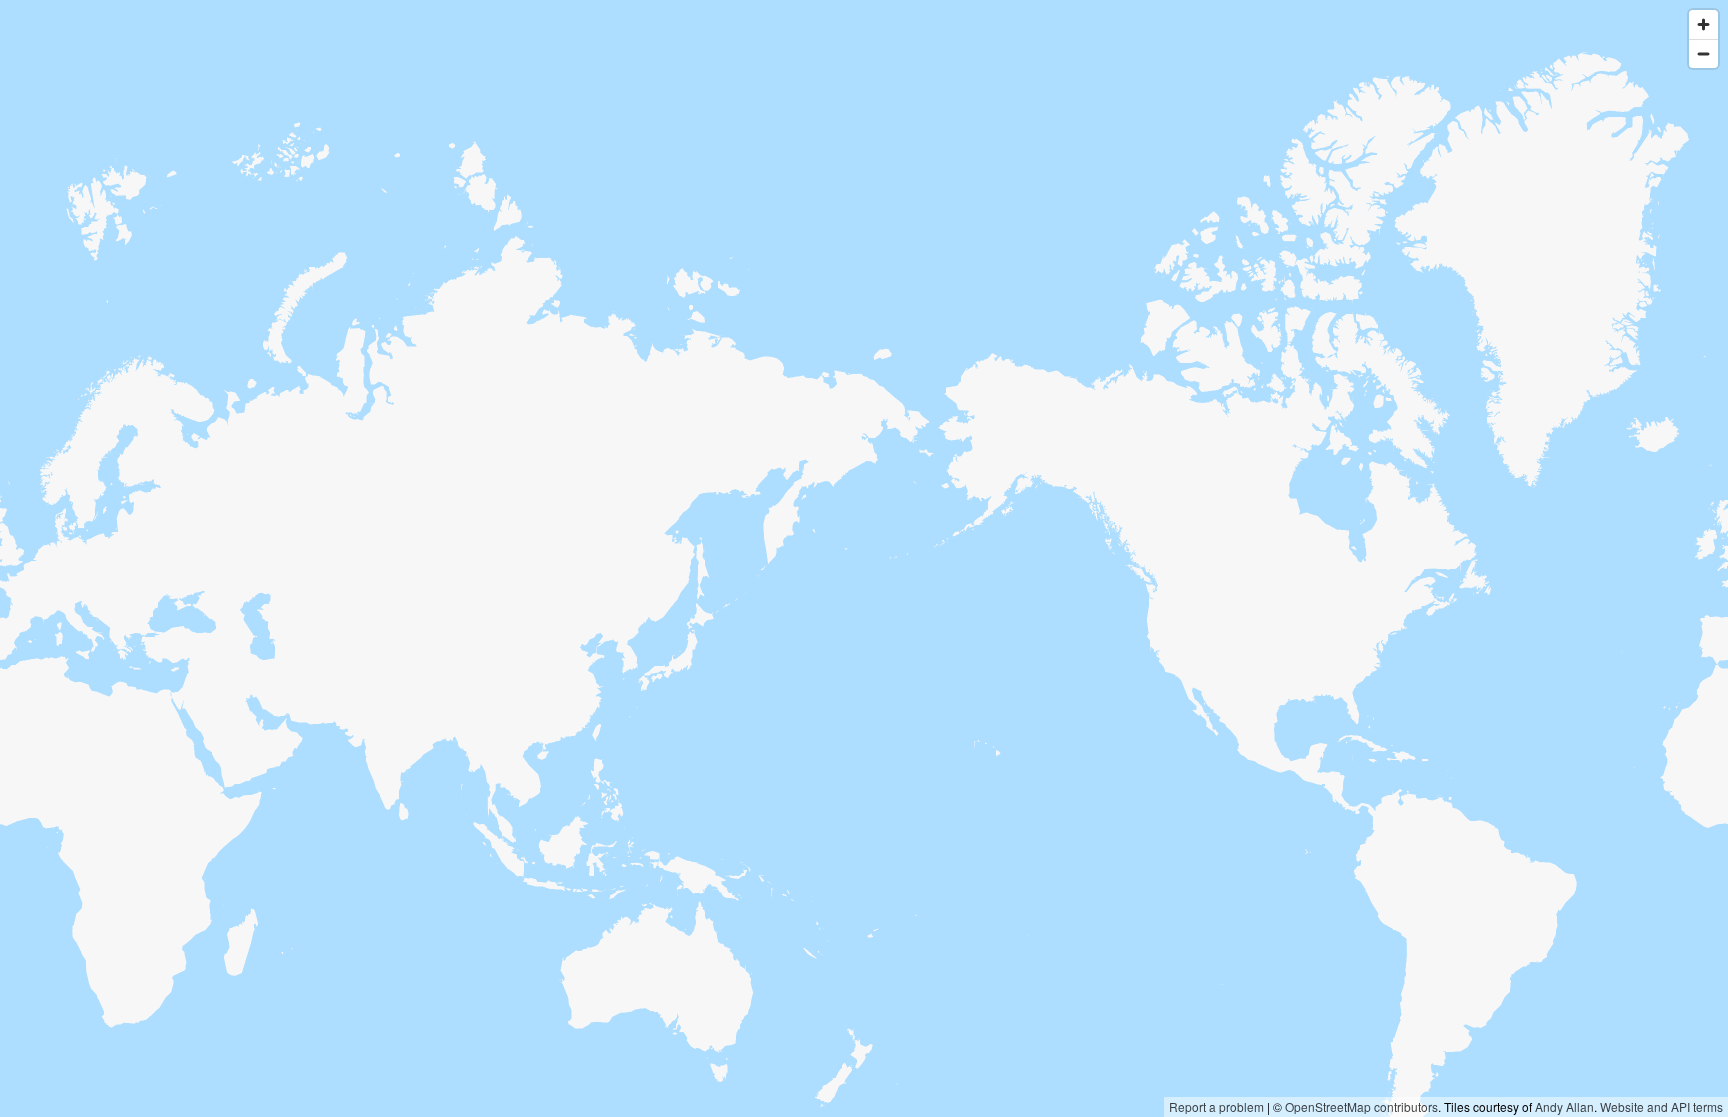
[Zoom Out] (1703, 53)
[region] (864, 558)
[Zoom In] (1703, 24)
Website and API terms (1661, 1106)
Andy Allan (1564, 1106)
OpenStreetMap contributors (1361, 1106)
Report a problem (1216, 1106)
